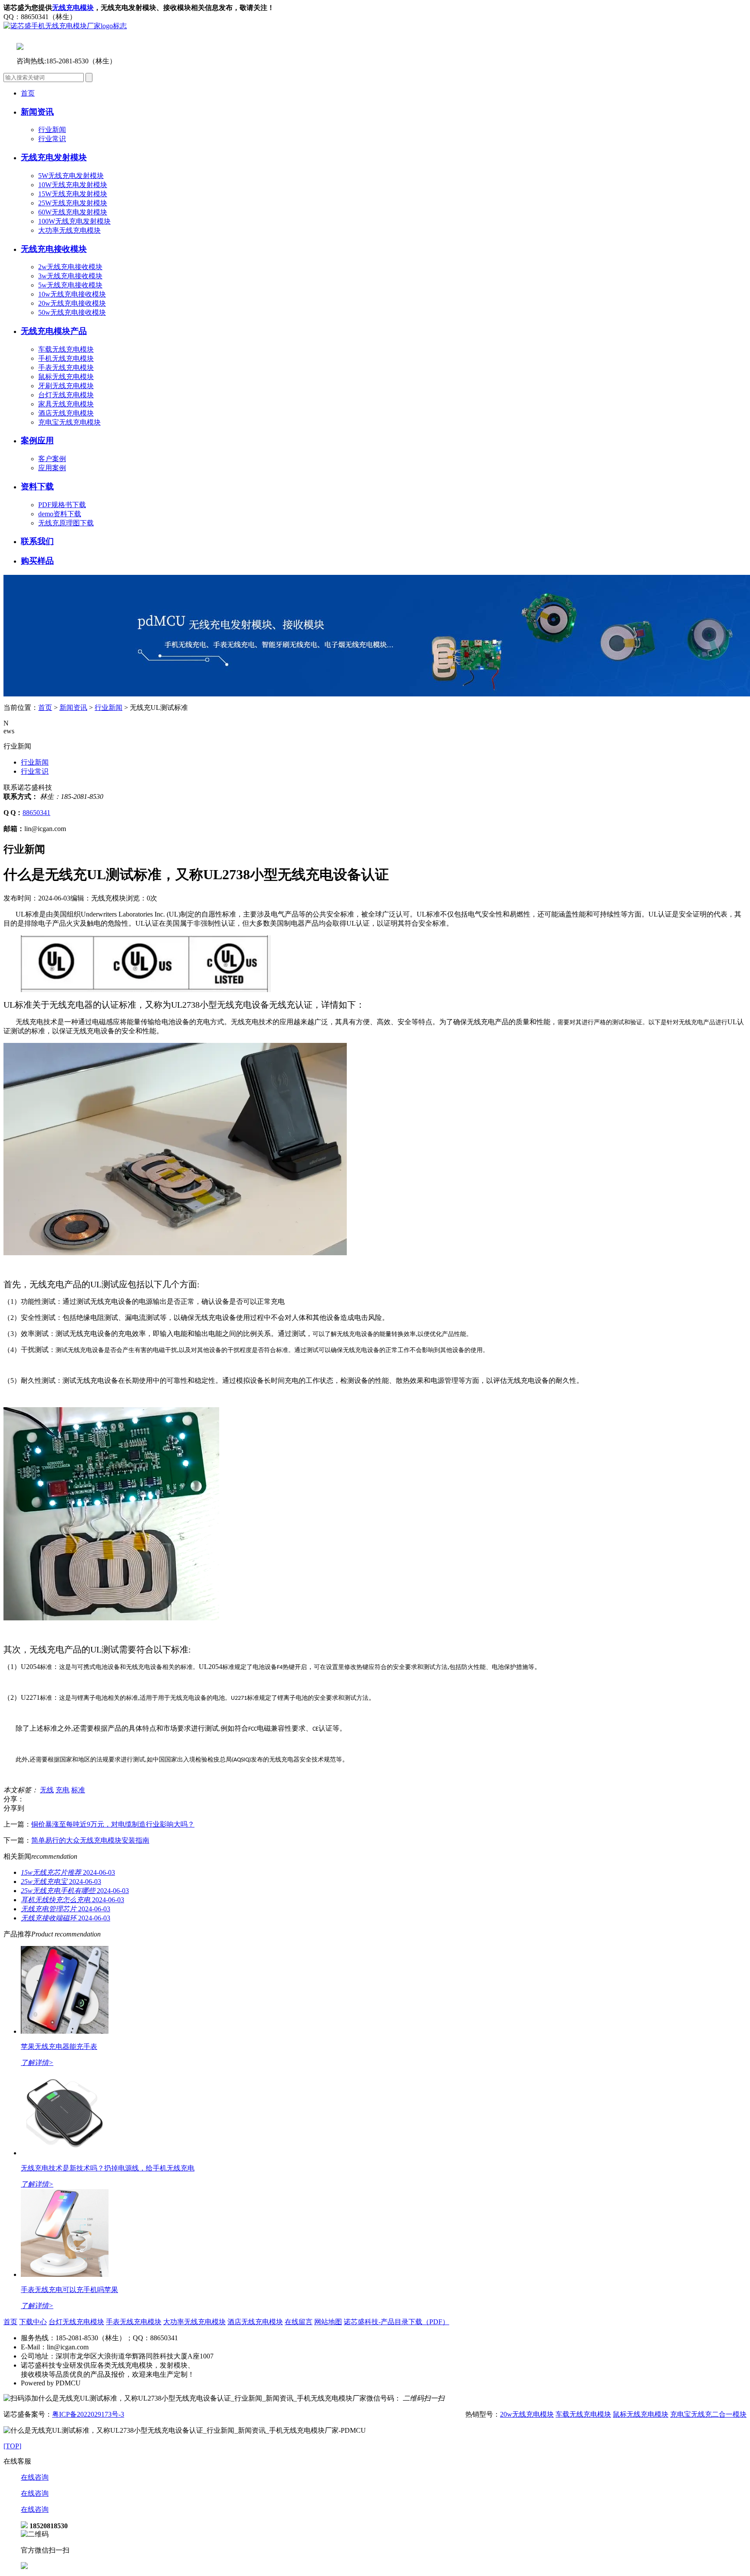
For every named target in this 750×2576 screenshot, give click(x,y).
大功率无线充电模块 (69, 230)
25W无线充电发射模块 (73, 203)
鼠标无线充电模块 (66, 377)
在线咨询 (35, 2477)
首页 (28, 93)
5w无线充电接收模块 (70, 285)
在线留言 (299, 2322)
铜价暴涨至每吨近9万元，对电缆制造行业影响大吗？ (113, 1824)
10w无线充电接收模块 (72, 294)
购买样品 (37, 561)
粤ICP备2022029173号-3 (88, 2414)
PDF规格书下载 (62, 505)
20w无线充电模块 (527, 2414)
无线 (47, 1790)
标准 (78, 1790)
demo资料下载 (60, 514)
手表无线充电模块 (66, 368)
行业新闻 (52, 130)
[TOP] (12, 2446)
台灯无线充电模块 (66, 395)
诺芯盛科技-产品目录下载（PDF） (396, 2322)
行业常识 (52, 139)
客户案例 (52, 459)
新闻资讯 (73, 707)
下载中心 (33, 2322)
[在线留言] (24, 2567)
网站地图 (328, 2322)
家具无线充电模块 (66, 404)
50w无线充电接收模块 (72, 312)
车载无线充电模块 (66, 349)
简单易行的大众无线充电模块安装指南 (90, 1840)
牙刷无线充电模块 (66, 386)
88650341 (36, 813)
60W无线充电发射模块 (73, 212)
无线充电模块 (73, 8)
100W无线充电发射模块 (74, 221)
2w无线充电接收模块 (70, 267)
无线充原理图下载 (66, 523)
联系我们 (37, 541)
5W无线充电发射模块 (71, 176)
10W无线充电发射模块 (73, 185)
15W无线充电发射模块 (73, 194)
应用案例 (52, 468)
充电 (62, 1790)
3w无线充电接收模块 (70, 276)
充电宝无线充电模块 (69, 422)
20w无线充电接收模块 (72, 303)
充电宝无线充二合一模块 (708, 2414)
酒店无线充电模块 (66, 413)
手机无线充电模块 (66, 358)
